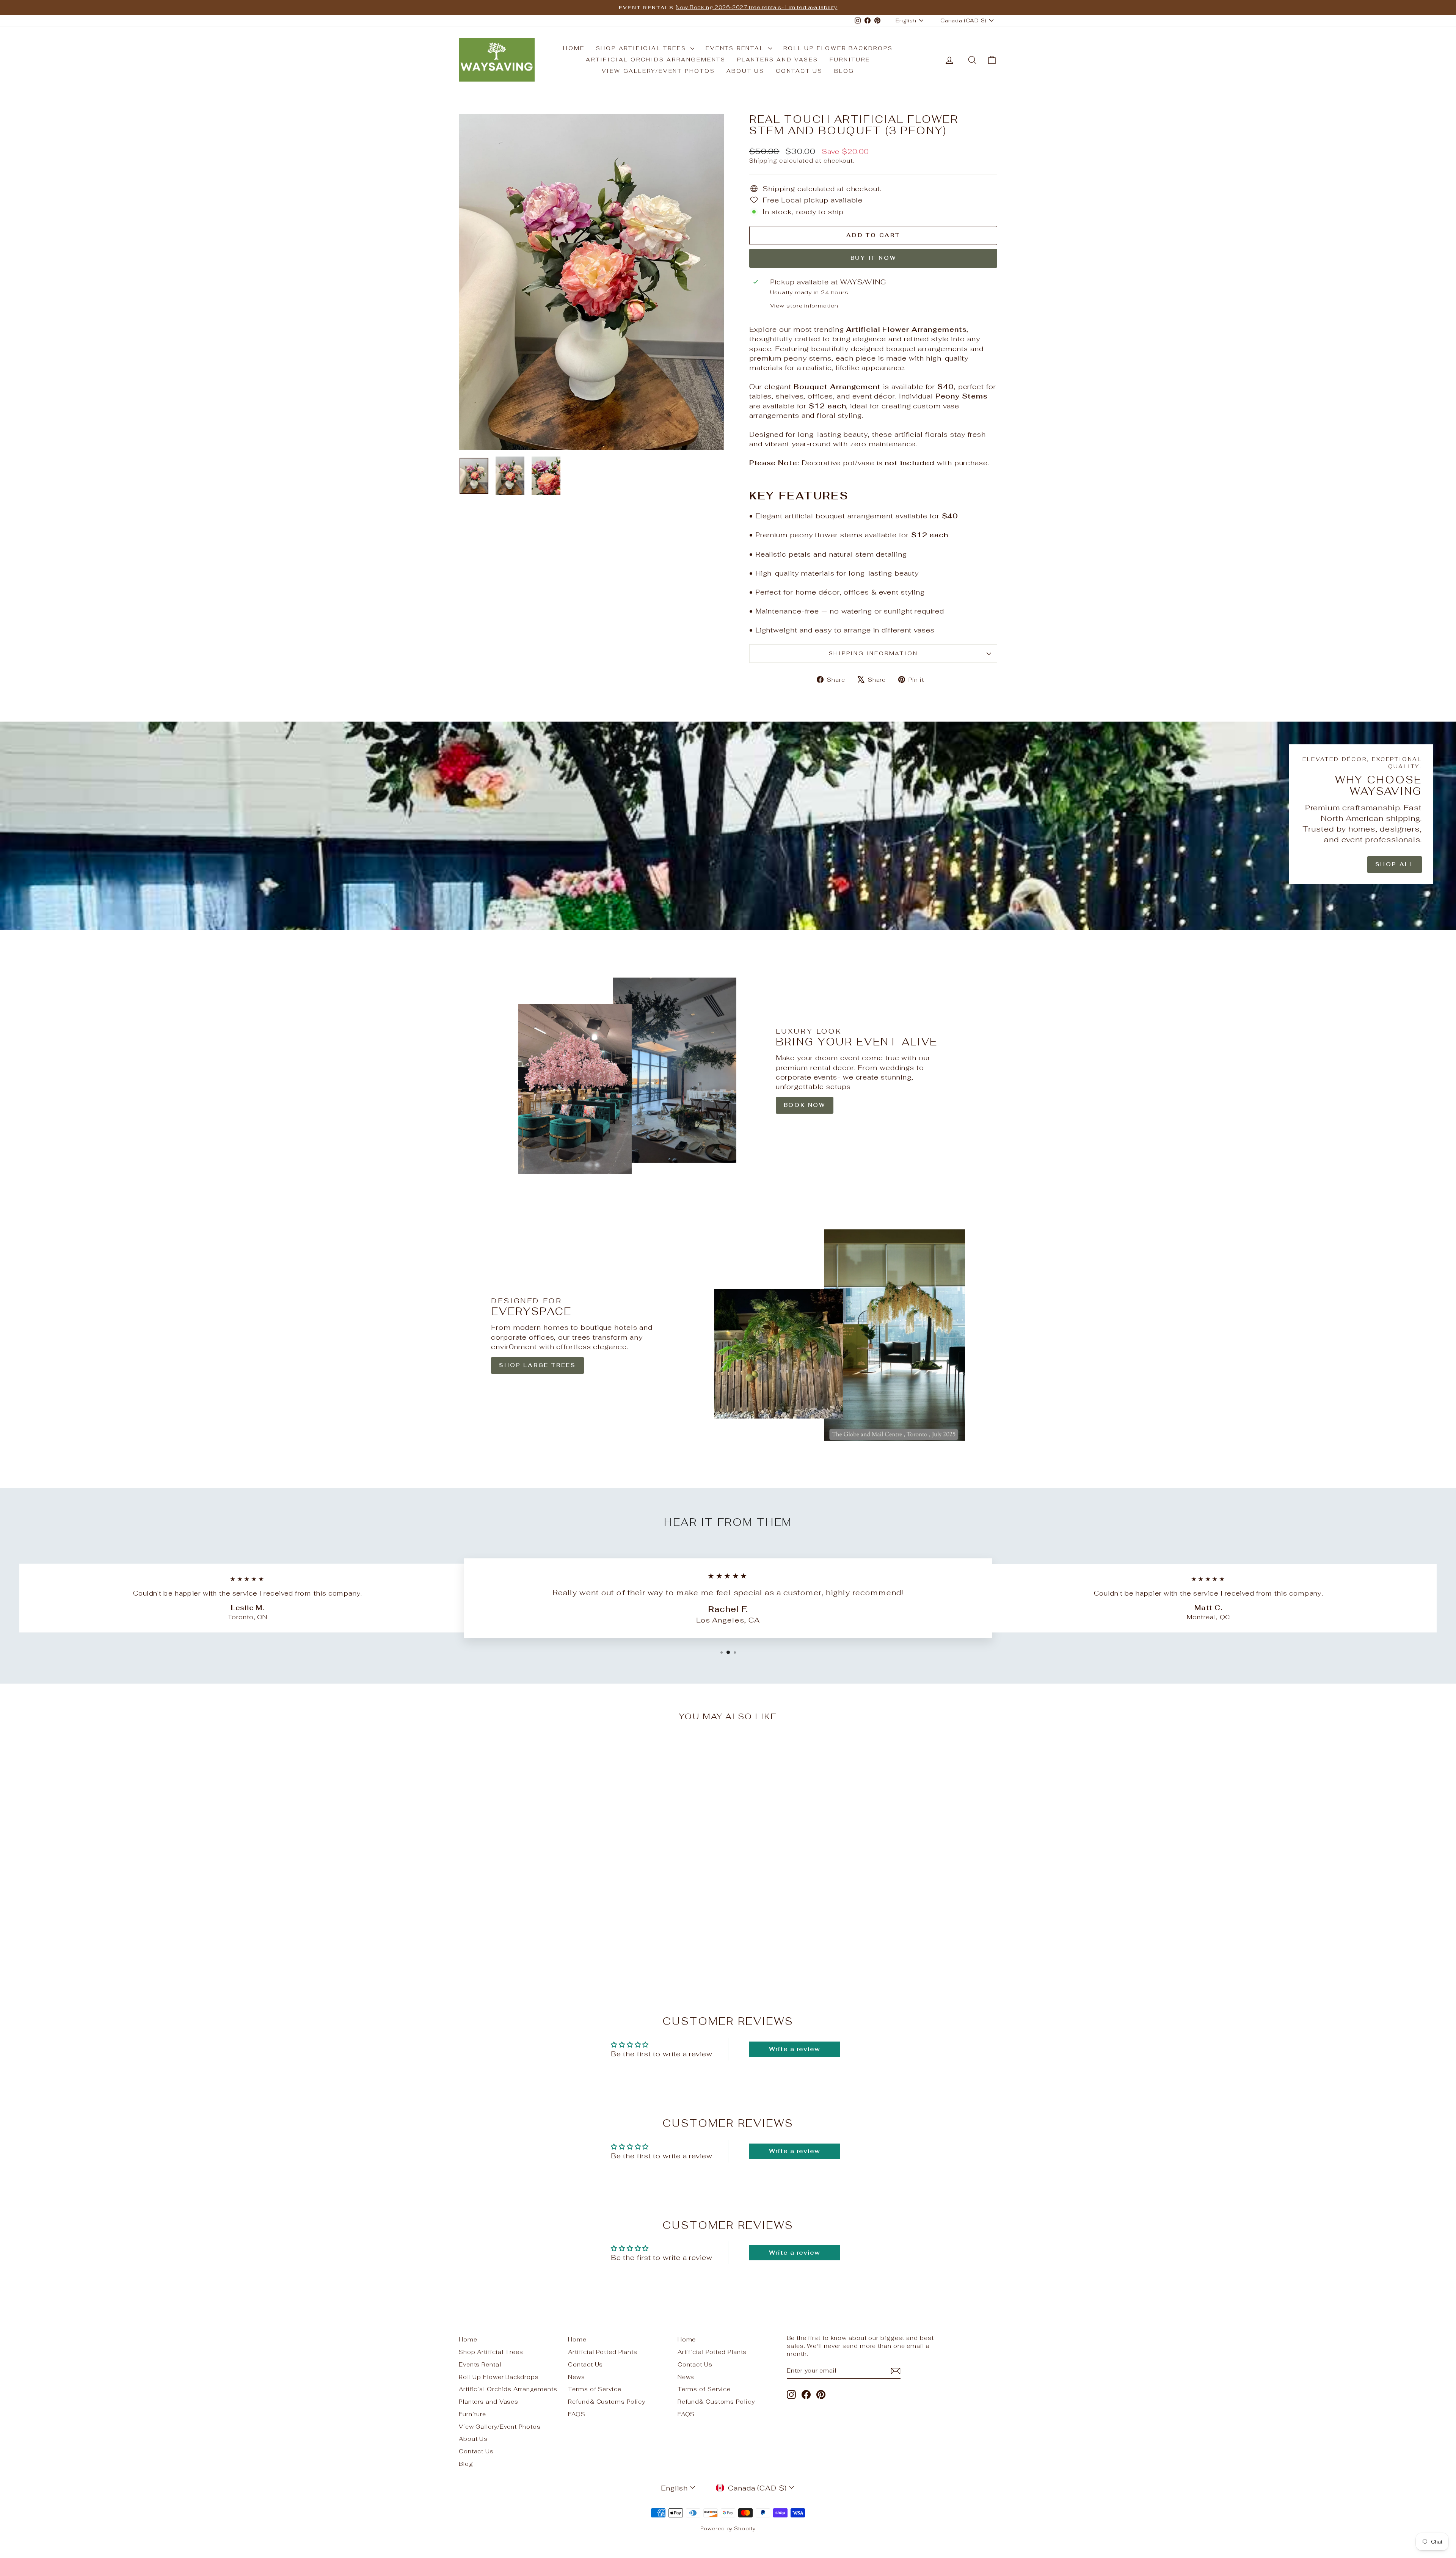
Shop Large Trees (537, 1365)
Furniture (850, 60)
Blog (844, 71)
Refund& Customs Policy (607, 2402)
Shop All (1395, 864)
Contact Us (799, 71)
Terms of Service (595, 2389)
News (577, 2377)
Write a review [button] (795, 2049)
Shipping (763, 161)
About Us (745, 71)
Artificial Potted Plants (603, 2352)
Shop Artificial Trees (642, 48)
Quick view (523, 1924)
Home (574, 48)
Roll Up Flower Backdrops (838, 48)
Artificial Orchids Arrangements (656, 60)
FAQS (577, 2414)
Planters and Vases (777, 60)
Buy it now (873, 258)
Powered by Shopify (728, 2529)
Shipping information (873, 653)
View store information (804, 305)
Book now (805, 1105)
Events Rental (736, 48)
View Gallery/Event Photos (658, 71)
